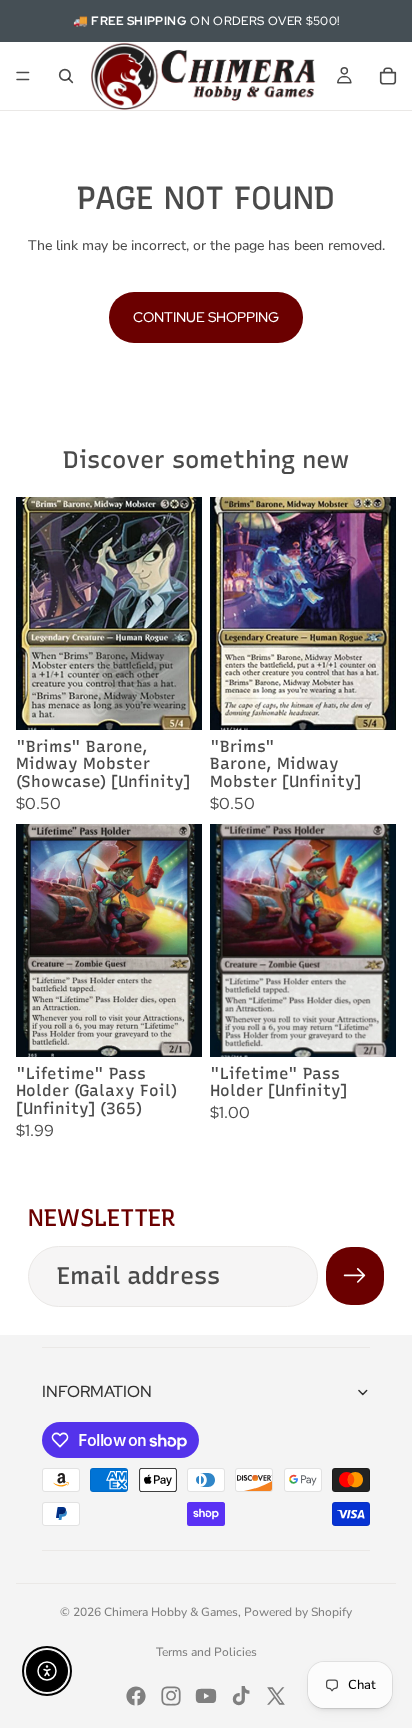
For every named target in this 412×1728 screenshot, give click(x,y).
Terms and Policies (206, 1652)
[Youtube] (206, 1696)
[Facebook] (136, 1696)
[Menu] (23, 76)
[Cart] (388, 76)
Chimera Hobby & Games (171, 1612)
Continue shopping (206, 317)
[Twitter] (276, 1696)
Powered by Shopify (298, 1612)
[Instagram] (171, 1696)
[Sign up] (355, 1276)
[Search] (66, 76)
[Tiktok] (241, 1696)
